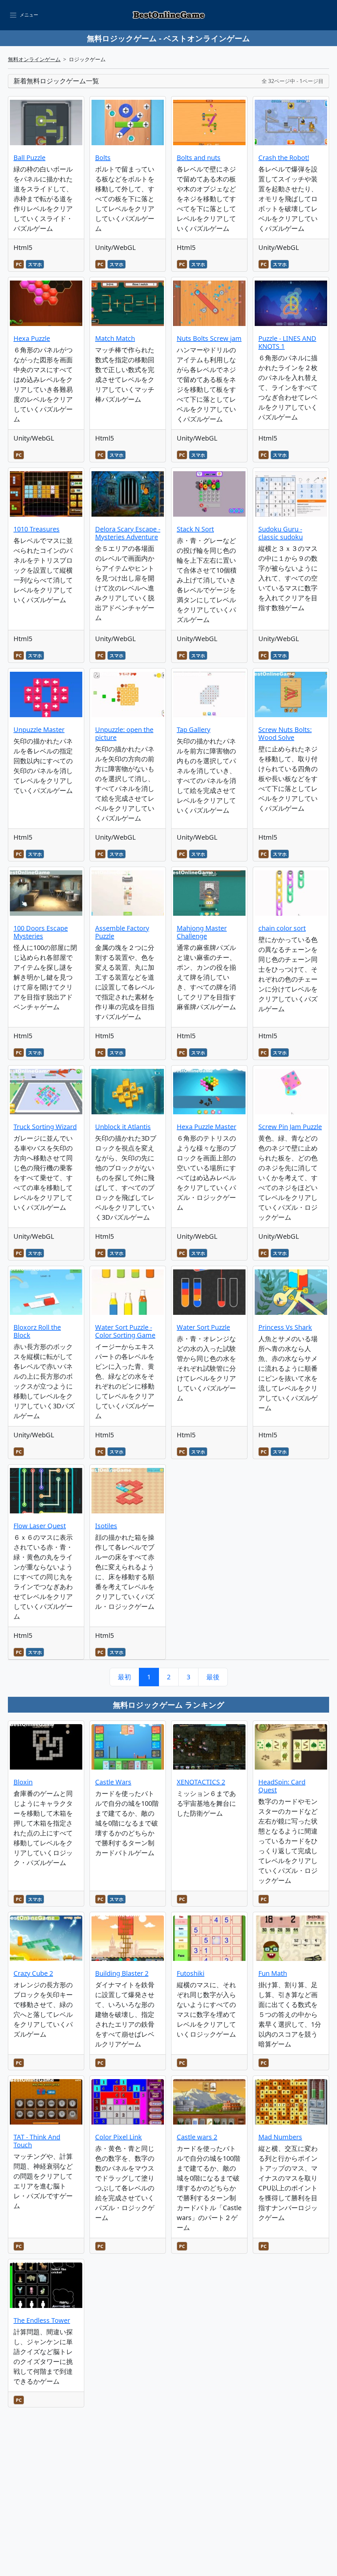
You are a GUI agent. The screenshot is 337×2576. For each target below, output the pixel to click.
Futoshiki (191, 1973)
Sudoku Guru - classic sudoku (281, 533)
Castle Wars (113, 1782)
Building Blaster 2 (122, 1973)
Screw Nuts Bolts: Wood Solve (285, 733)
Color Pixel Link (118, 2137)
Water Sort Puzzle (203, 1327)
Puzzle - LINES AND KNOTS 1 (287, 342)
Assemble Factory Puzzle (122, 932)
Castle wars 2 (197, 2137)
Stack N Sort (195, 529)
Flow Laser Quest (40, 1526)
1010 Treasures (37, 529)
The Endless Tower (42, 2320)
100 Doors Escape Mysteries (41, 932)
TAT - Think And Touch (37, 2141)
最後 (213, 1677)
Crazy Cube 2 (33, 1973)
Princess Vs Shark (285, 1327)
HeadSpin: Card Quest (282, 1786)
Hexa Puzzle (32, 338)
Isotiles (106, 1526)
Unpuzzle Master (39, 730)
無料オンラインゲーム (34, 59)
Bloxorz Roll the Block (37, 1331)
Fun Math (273, 1973)
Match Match (115, 338)
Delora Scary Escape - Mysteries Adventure (128, 533)
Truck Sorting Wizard (45, 1127)
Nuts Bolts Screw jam (209, 338)
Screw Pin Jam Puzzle (290, 1127)
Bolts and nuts (199, 158)
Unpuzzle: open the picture (124, 733)
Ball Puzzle (29, 158)
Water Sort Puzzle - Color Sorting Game (125, 1331)
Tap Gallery (194, 730)
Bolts (103, 158)
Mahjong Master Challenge (202, 932)
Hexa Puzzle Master (207, 1127)
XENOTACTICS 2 (201, 1782)
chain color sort (282, 928)
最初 (124, 1677)
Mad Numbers (280, 2137)
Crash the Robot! (284, 158)
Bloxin (23, 1782)
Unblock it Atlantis (123, 1127)
